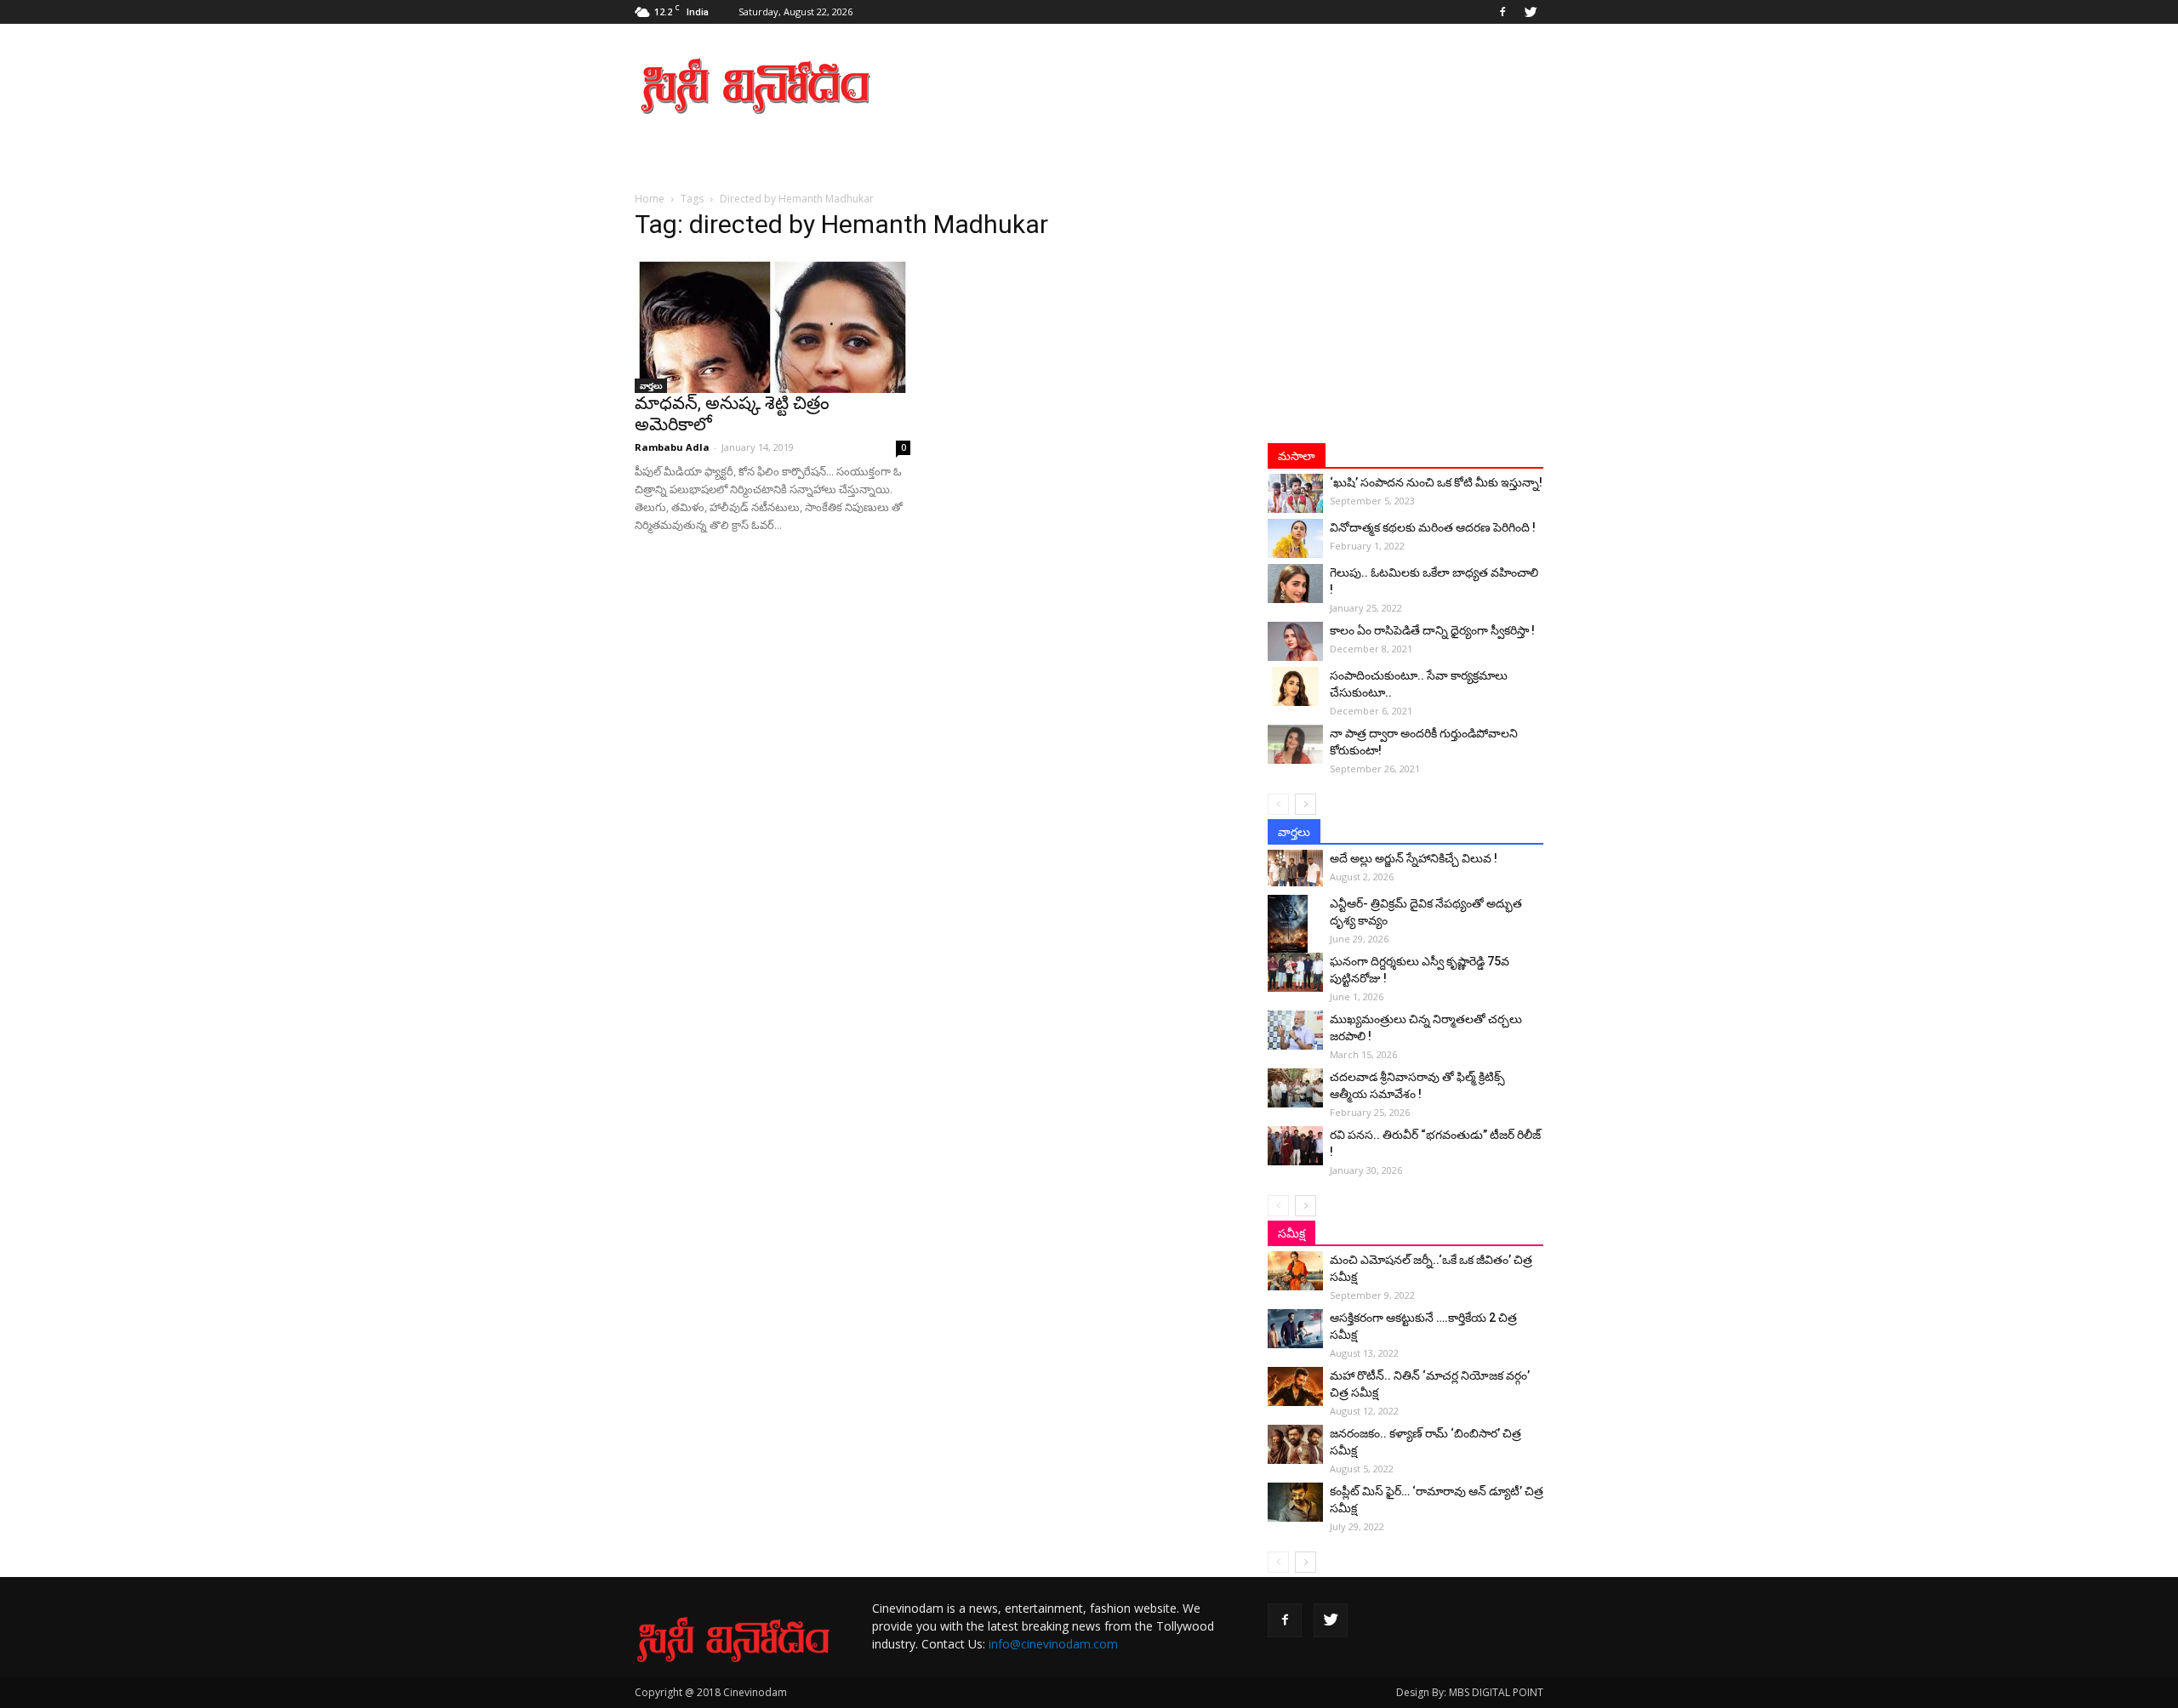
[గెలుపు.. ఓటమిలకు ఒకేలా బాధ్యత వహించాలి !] (1295, 584)
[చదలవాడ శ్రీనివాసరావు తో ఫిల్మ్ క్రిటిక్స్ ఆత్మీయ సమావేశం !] (1295, 1088)
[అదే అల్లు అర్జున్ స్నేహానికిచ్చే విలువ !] (1295, 868)
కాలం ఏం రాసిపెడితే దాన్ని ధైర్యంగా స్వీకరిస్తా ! (1432, 630)
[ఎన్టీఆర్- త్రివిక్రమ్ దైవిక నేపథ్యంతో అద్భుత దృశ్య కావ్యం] (1295, 925)
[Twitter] (1531, 12)
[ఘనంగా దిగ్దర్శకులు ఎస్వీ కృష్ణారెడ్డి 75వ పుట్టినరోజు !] (1295, 972)
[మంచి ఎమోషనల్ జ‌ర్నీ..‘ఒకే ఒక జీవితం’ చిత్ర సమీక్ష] (1295, 1271)
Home (650, 199)
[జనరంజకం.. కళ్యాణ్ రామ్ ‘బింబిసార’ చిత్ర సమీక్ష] (1295, 1444)
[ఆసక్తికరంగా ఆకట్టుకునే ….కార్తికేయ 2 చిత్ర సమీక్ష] (1295, 1329)
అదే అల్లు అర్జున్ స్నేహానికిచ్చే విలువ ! (1414, 858)
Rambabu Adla (672, 447)
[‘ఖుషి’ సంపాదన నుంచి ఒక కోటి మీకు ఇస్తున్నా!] (1295, 493)
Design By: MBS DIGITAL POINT (1470, 1692)
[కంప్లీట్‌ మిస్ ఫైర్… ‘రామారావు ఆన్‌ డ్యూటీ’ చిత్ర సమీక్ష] (1295, 1502)
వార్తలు (651, 385)
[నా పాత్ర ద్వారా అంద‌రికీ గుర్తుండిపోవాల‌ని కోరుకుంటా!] (1295, 744)
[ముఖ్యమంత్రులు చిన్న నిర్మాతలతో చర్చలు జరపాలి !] (1295, 1030)
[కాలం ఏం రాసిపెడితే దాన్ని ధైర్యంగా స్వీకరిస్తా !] (1295, 641)
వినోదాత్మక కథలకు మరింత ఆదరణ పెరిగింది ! (1433, 527)
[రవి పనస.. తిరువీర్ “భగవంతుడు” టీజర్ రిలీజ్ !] (1295, 1146)
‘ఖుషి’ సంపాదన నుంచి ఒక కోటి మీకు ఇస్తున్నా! (1436, 482)
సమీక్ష (1291, 1233)
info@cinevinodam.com (1053, 1644)
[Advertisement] (1234, 86)
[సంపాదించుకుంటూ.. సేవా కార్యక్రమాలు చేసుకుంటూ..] (1295, 686)
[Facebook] (1502, 12)
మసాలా (1297, 456)
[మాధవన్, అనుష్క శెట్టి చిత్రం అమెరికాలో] (773, 325)
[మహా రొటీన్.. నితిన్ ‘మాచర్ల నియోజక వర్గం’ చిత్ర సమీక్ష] (1295, 1386)
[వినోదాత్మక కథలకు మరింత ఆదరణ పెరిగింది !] (1295, 538)
